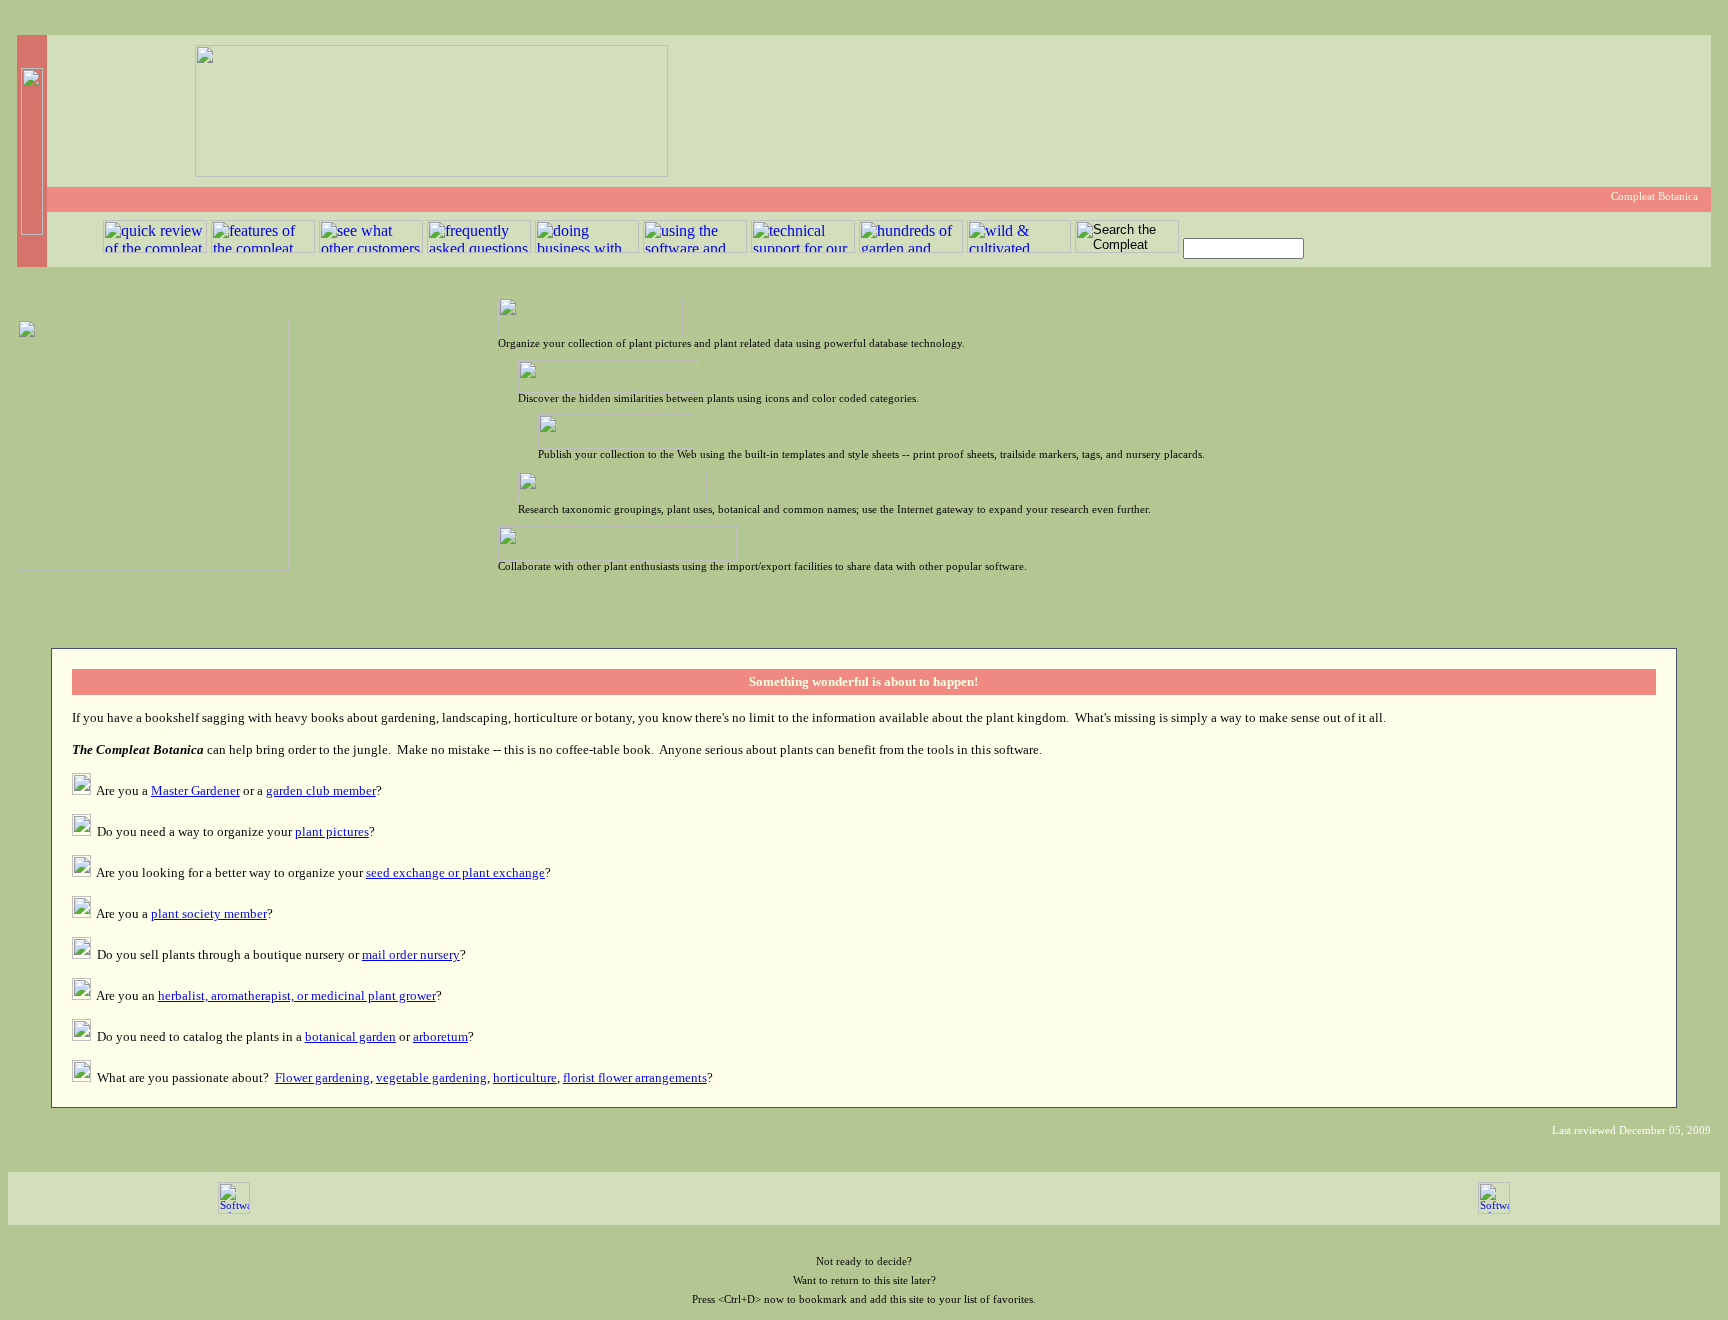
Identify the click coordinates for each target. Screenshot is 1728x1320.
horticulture (525, 1077)
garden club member (321, 790)
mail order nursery (411, 954)
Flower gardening (322, 1077)
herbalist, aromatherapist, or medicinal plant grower (297, 995)
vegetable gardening (431, 1077)
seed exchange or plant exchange (455, 872)
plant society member (209, 913)
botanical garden (350, 1036)
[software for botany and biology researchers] (1494, 1210)
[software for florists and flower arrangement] (234, 1210)
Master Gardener (195, 790)
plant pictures (332, 831)
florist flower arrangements (635, 1077)
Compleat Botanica (1654, 196)
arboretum (440, 1036)
